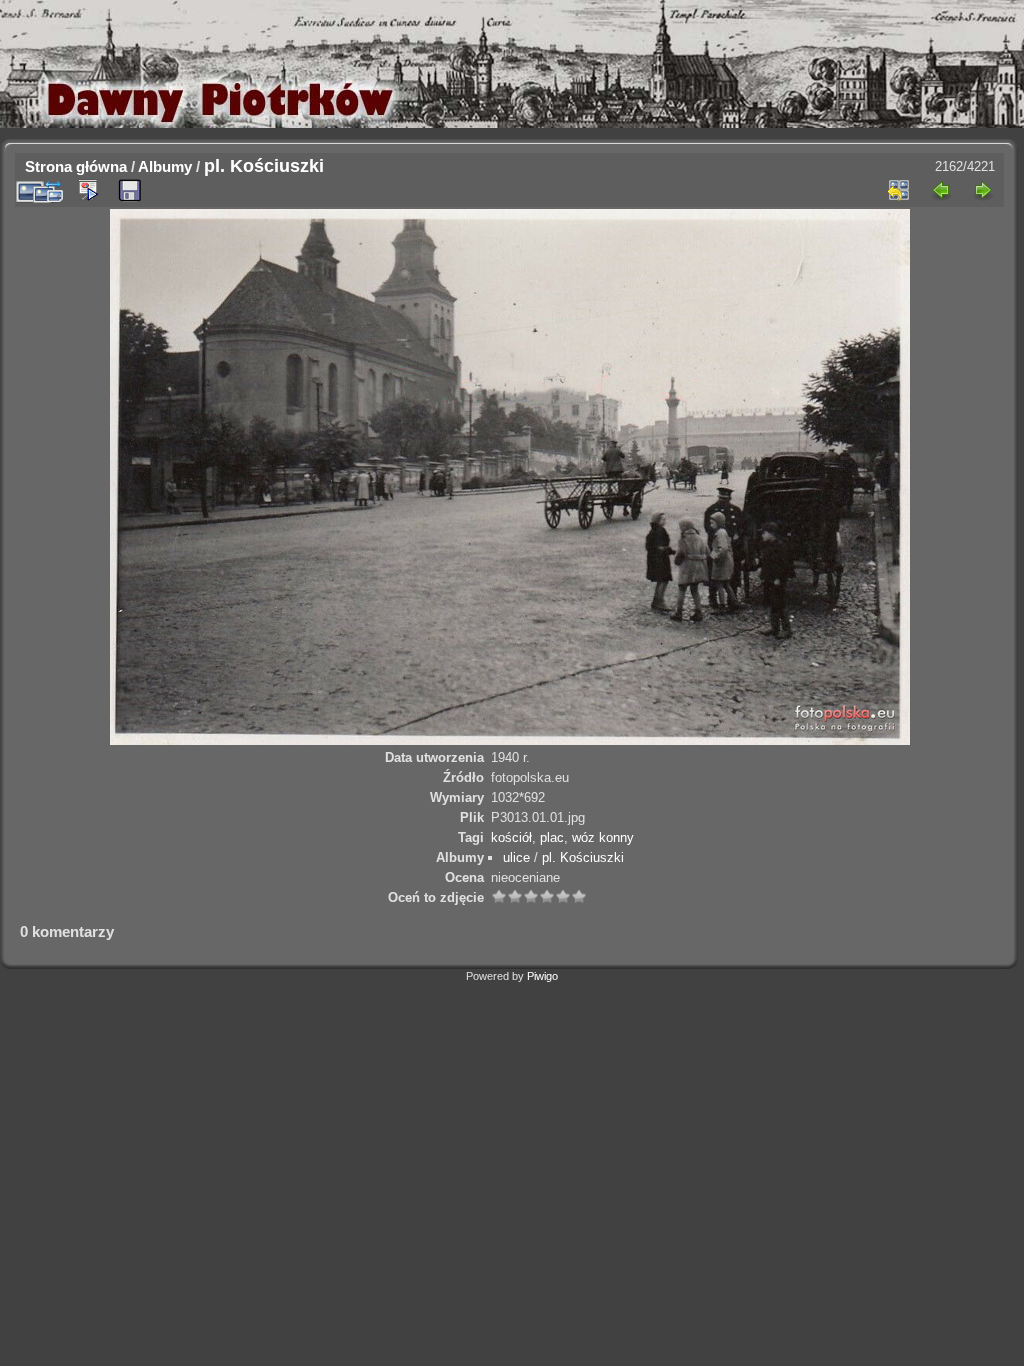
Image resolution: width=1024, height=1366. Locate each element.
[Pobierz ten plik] (130, 191)
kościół (511, 837)
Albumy (165, 166)
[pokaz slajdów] (88, 190)
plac (552, 837)
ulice (516, 857)
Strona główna (76, 166)
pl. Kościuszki (583, 857)
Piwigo (542, 976)
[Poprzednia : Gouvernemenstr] (941, 190)
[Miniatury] (899, 190)
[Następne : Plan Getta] (983, 190)
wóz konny (603, 837)
